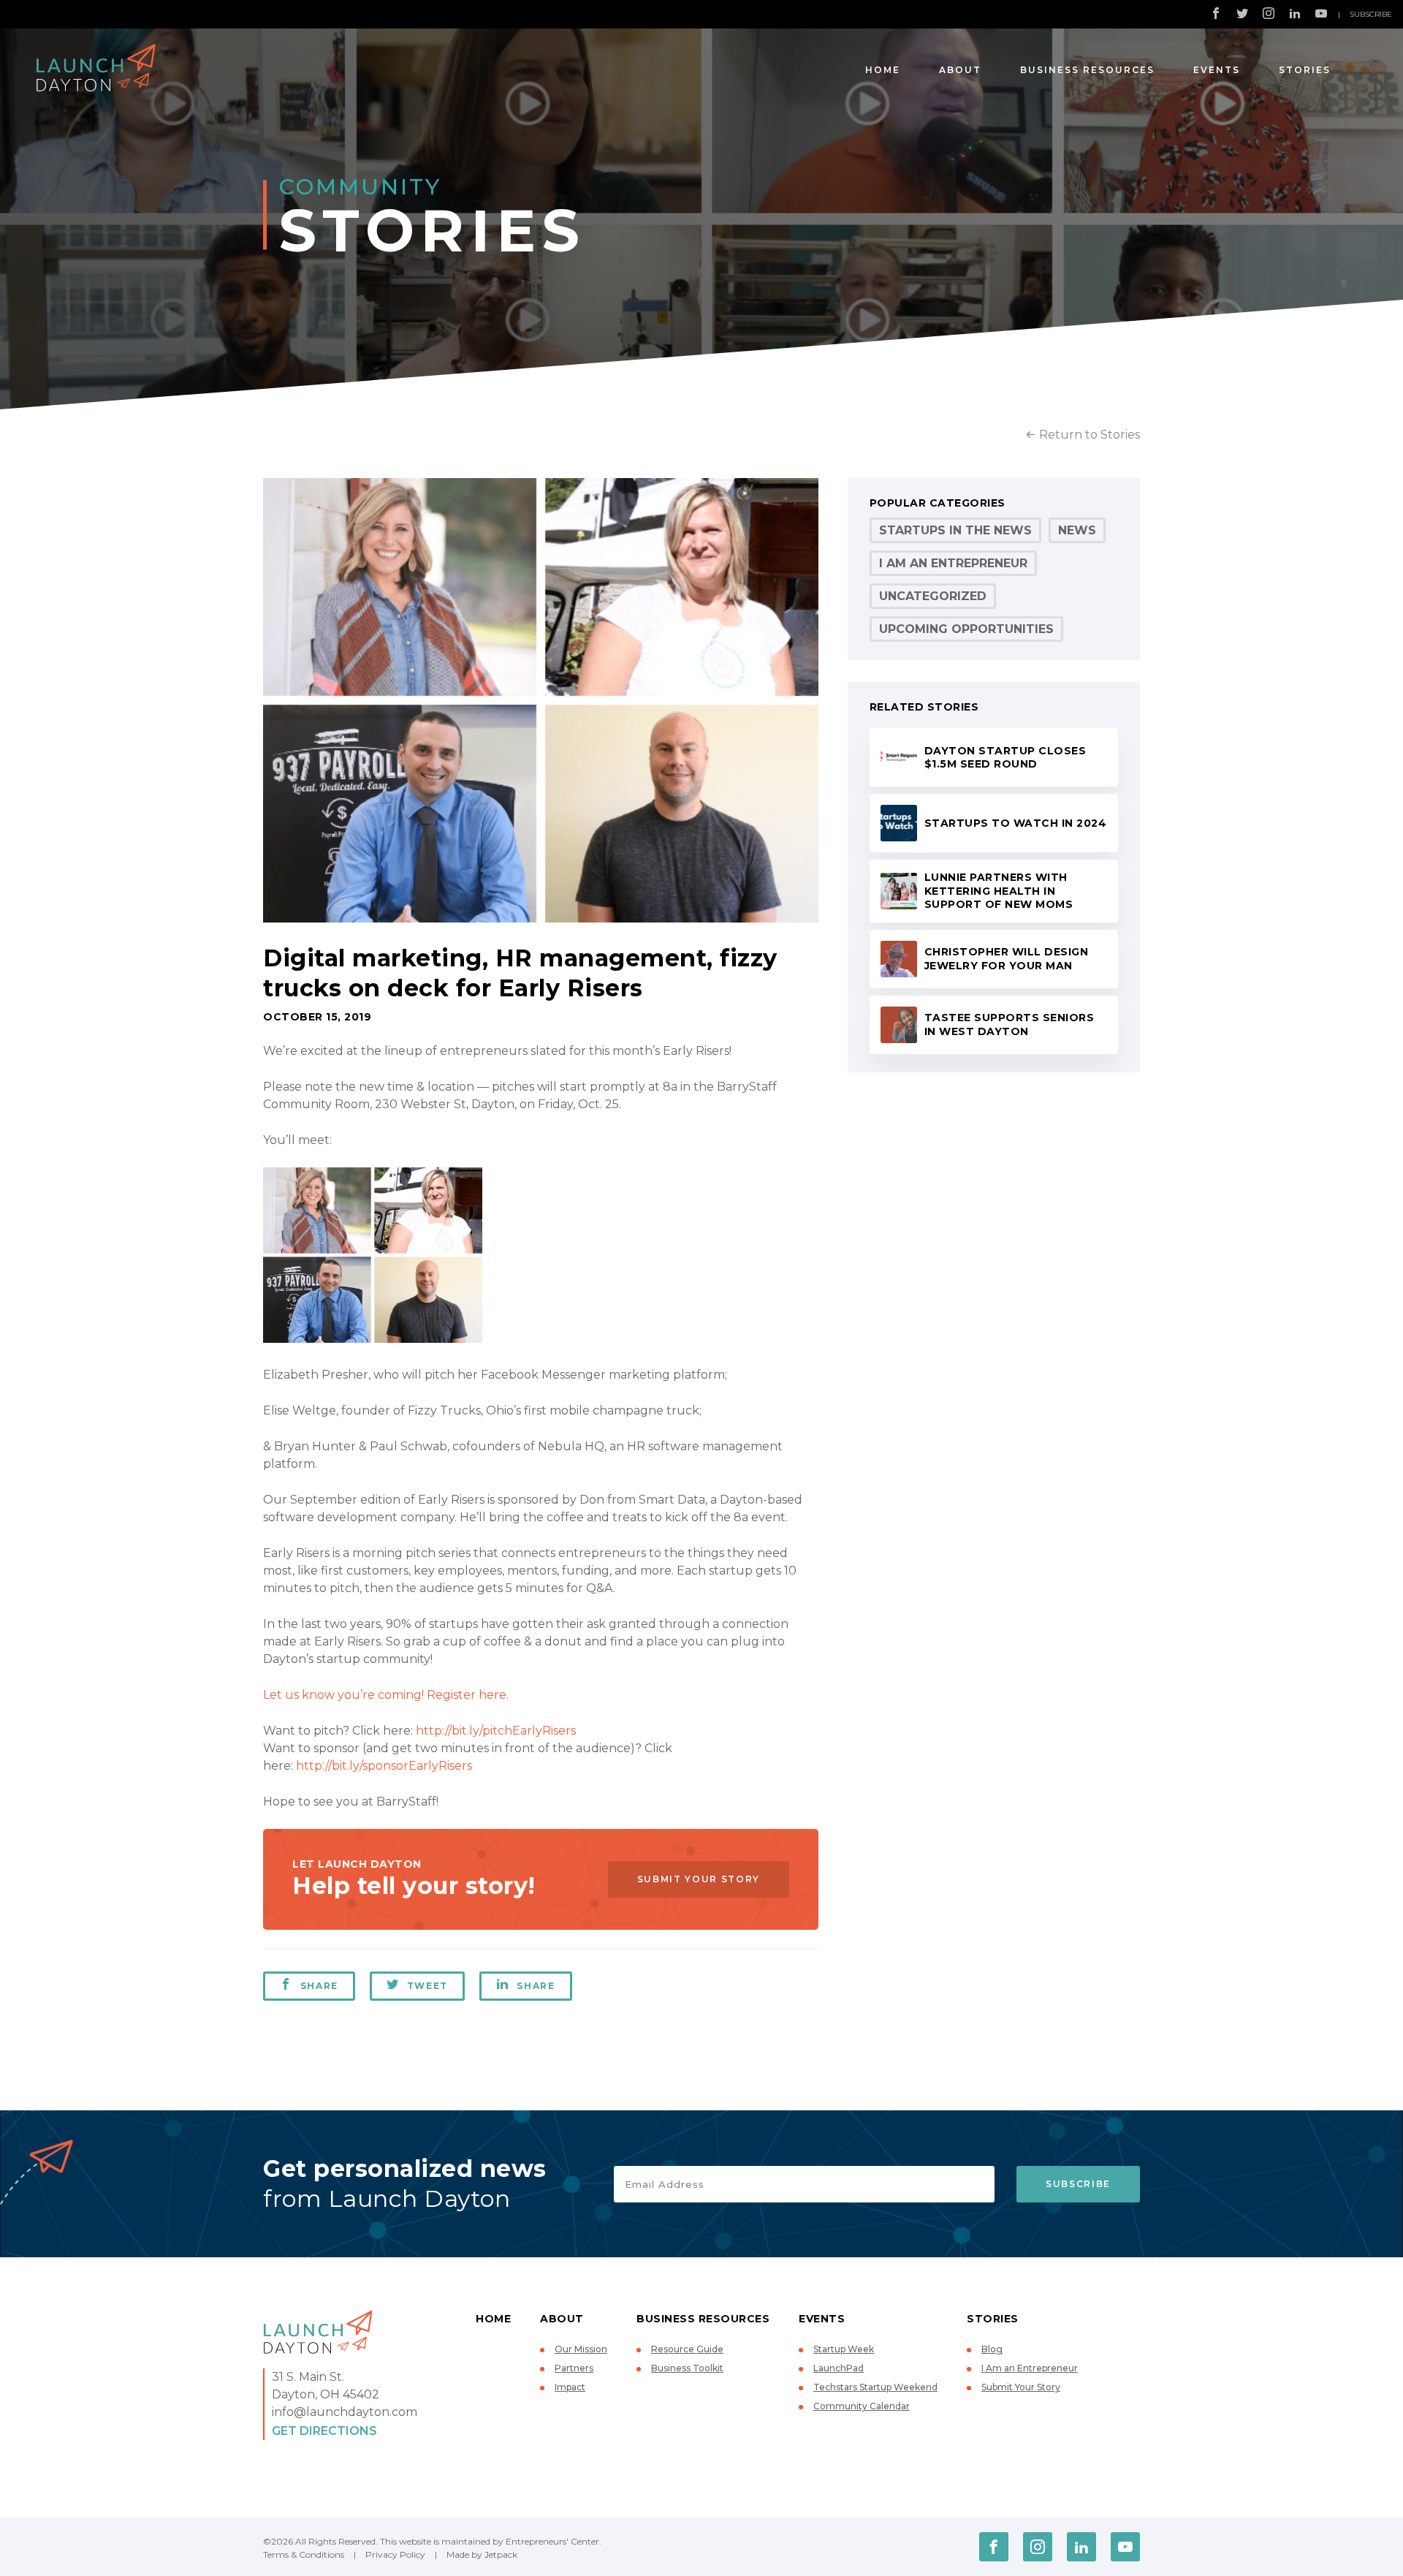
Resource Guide (687, 2349)
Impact (570, 2387)
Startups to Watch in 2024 (1016, 823)
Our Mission (581, 2349)
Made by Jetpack (482, 2554)
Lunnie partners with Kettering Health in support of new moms (999, 891)
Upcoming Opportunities (966, 629)
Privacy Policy (395, 2554)
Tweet (427, 1986)
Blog (992, 2349)
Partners (574, 2368)
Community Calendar (862, 2406)
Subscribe (1371, 14)
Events (1217, 70)
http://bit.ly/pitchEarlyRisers (496, 1731)
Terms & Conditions (304, 2554)
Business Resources (1087, 70)
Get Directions (324, 2431)
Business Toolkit (687, 2368)
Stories (1305, 70)
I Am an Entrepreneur (953, 563)
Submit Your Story (699, 1879)
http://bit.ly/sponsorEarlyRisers (383, 1766)
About (960, 70)
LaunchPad (839, 2368)
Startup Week (844, 2349)
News (1077, 530)
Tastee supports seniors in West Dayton (1010, 1024)
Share (319, 1986)
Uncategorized (933, 596)
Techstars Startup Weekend (875, 2387)
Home (883, 70)
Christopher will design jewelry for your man (1007, 959)
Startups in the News (955, 530)
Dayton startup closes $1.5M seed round (1005, 758)
